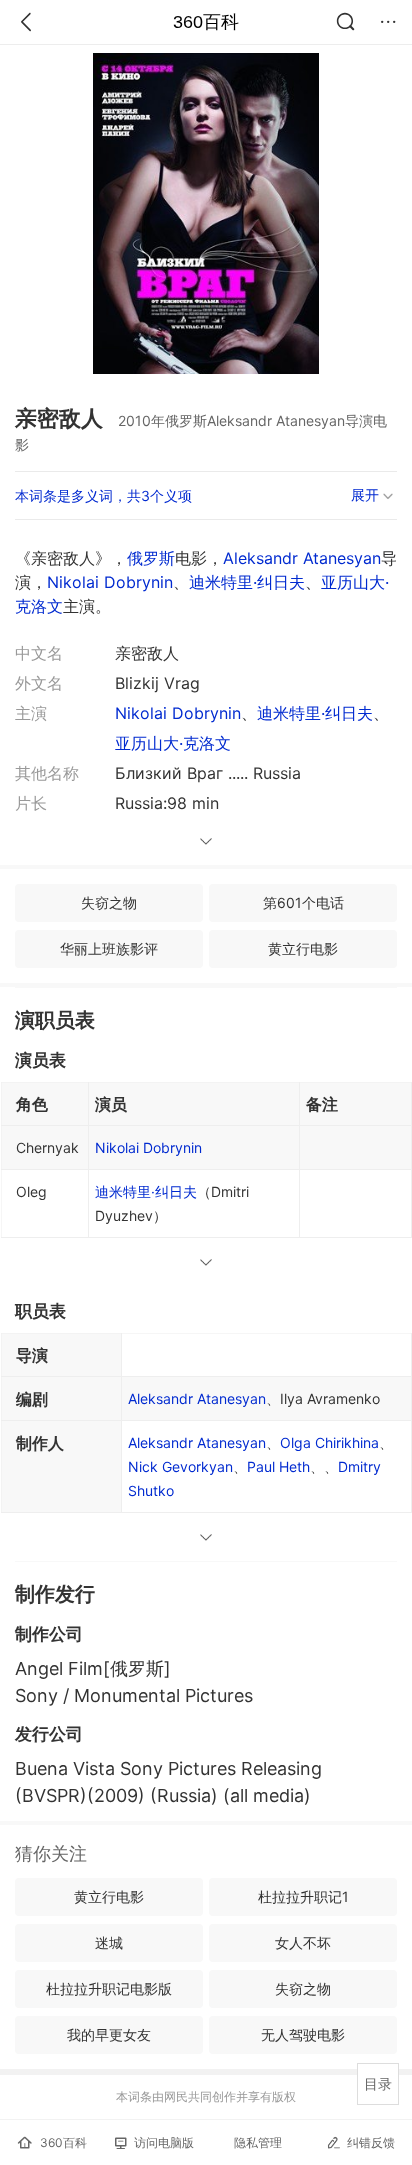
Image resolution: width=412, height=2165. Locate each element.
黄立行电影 (303, 948)
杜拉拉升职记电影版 (109, 1988)
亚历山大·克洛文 (173, 743)
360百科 (206, 22)
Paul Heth (278, 1466)
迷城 (109, 1942)
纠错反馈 (371, 2142)
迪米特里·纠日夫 (247, 582)
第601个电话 (303, 902)
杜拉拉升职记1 (303, 1896)
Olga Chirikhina (329, 1442)
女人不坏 (303, 1942)
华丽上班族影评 (109, 948)
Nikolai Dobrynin (110, 582)
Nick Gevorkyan (180, 1466)
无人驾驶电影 (303, 2034)
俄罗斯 (151, 558)
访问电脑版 (164, 2142)
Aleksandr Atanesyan (302, 558)
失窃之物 (109, 902)
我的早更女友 (109, 2034)
